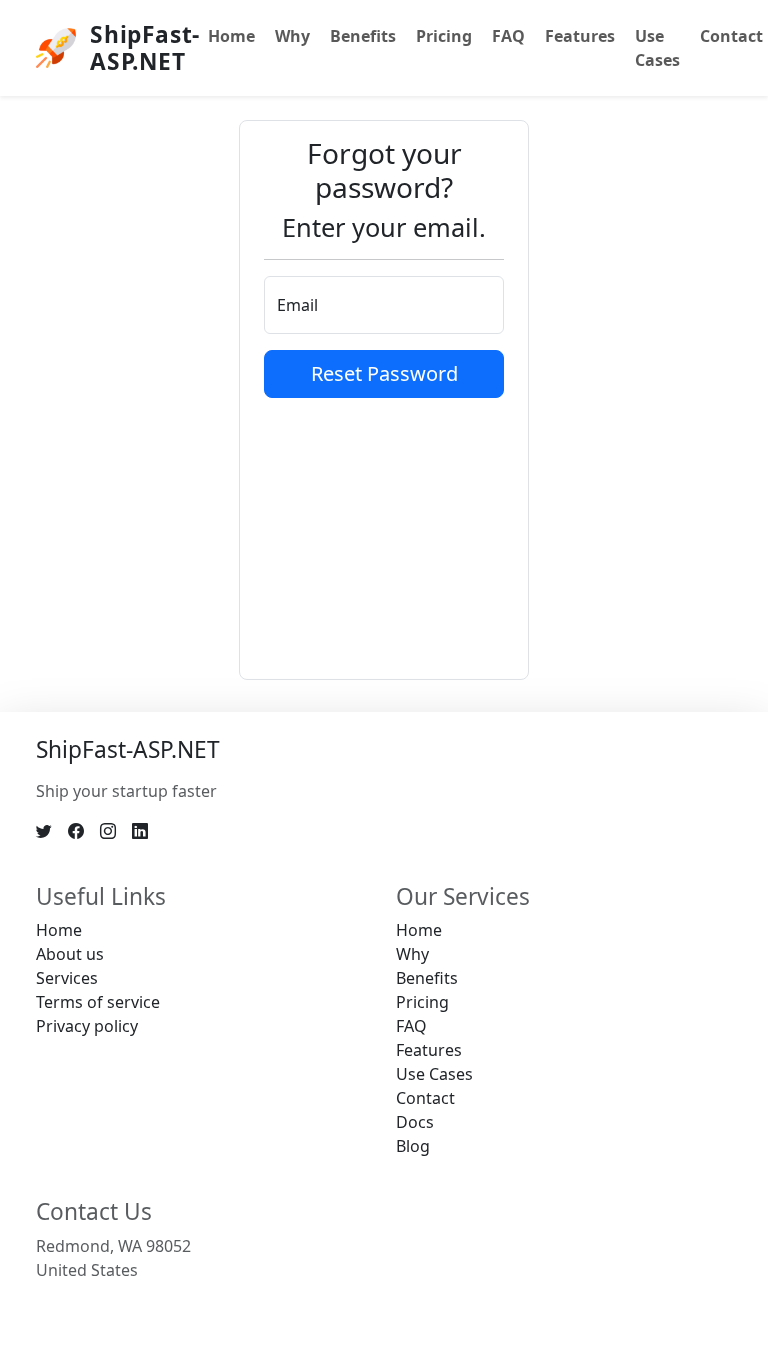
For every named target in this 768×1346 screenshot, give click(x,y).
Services (67, 978)
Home (231, 36)
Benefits (363, 36)
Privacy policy (87, 1026)
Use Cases (657, 48)
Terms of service (98, 1002)
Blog (413, 1146)
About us (70, 954)
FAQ (508, 36)
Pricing (444, 36)
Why (292, 36)
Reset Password (384, 373)
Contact (425, 1098)
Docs (415, 1122)
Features (580, 36)
